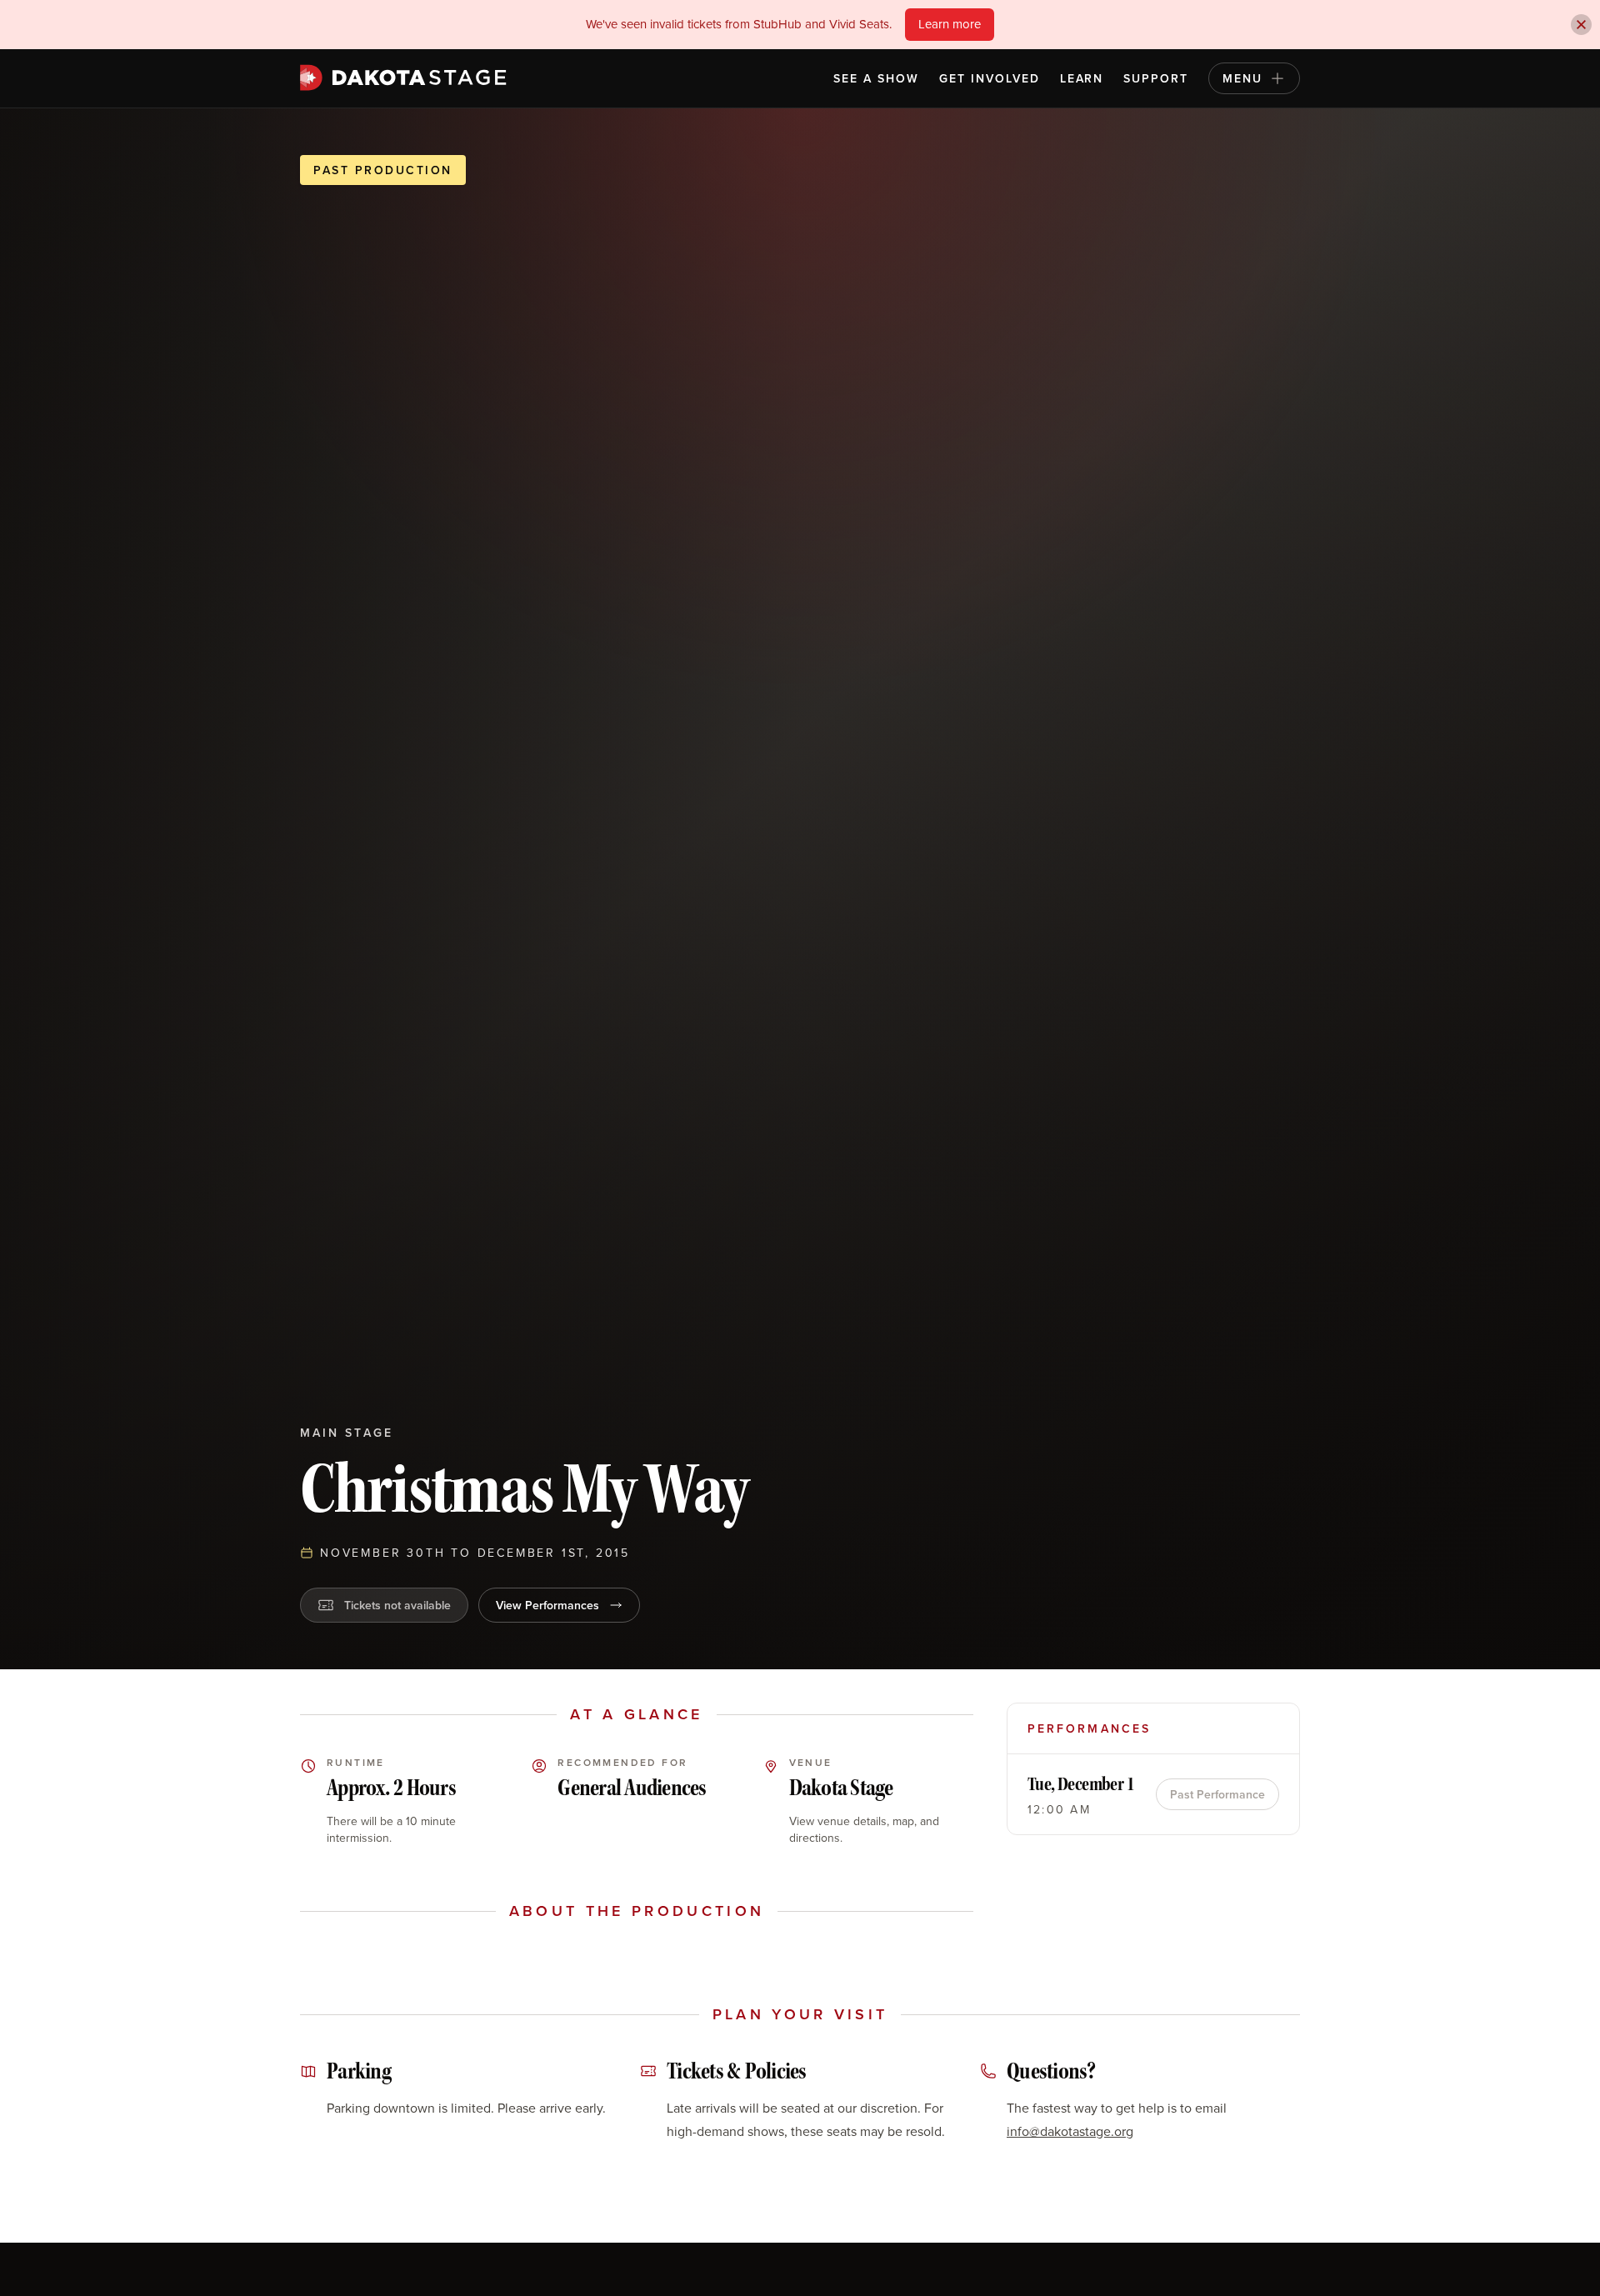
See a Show (876, 78)
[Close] (1581, 25)
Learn (1082, 78)
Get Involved (990, 78)
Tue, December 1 (1081, 1784)
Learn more (950, 24)
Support (1156, 78)
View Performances (547, 1605)
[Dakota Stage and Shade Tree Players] (407, 78)
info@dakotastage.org (1070, 2131)
